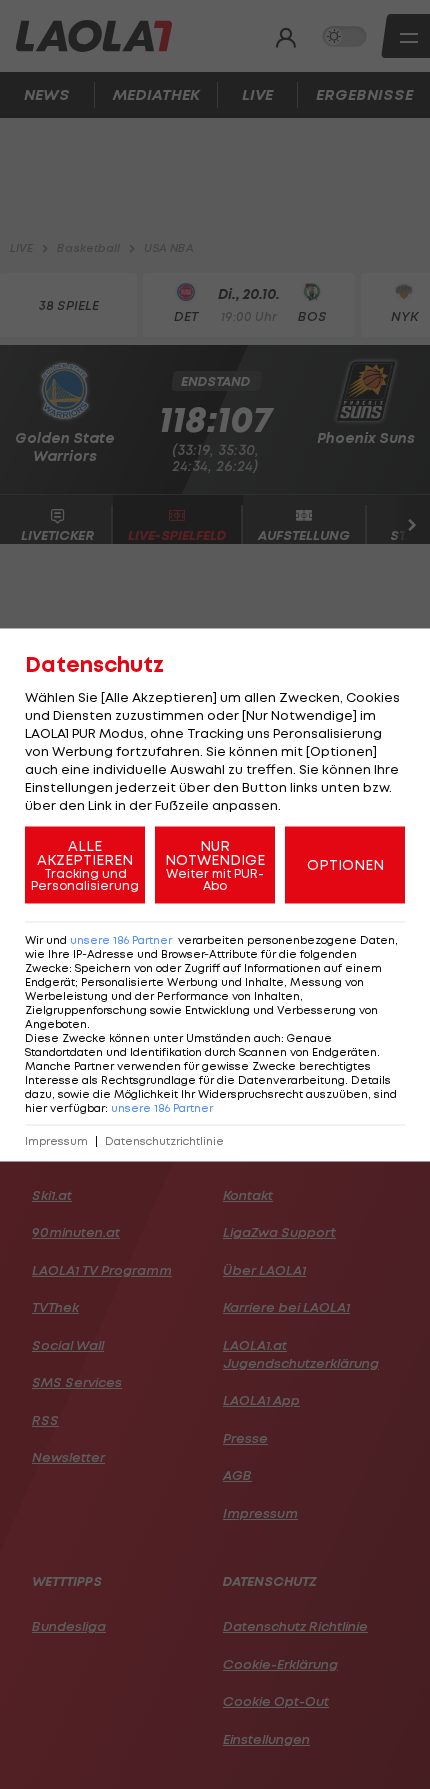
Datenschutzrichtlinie (164, 1140)
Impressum (56, 1140)
